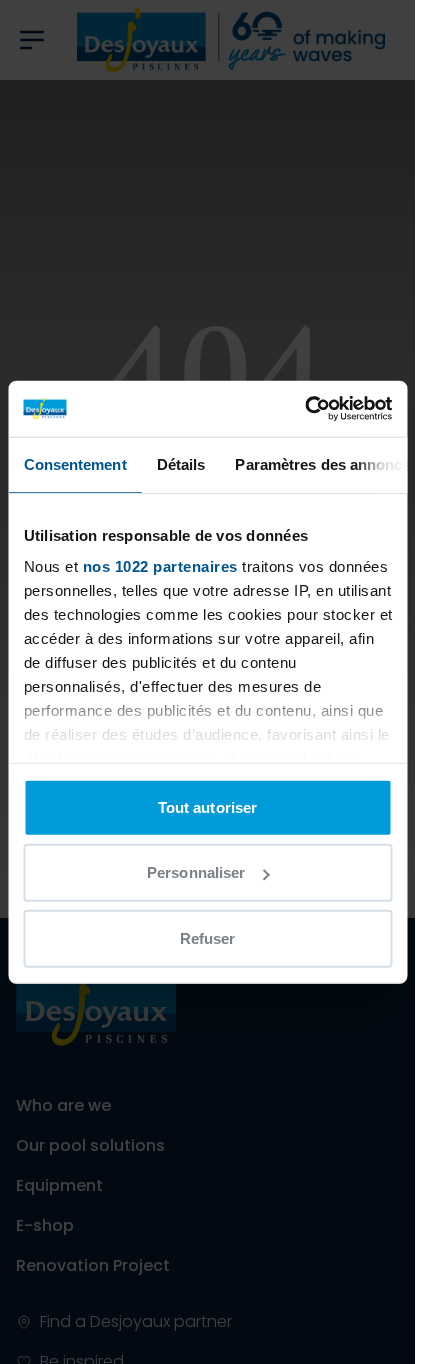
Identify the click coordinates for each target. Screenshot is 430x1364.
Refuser (208, 937)
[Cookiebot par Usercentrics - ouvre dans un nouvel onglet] (304, 409)
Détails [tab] (180, 463)
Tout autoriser (207, 806)
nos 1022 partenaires (159, 566)
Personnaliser (196, 872)
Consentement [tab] (74, 463)
